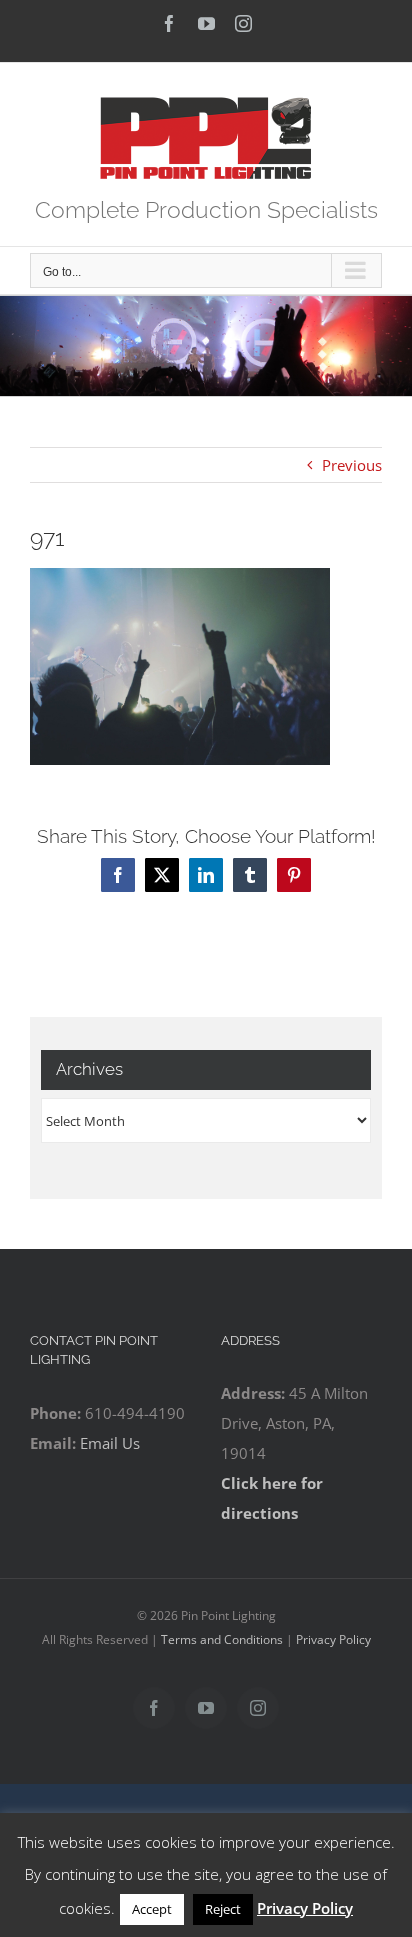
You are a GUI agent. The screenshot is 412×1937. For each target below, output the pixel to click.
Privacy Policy (333, 1639)
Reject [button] (223, 1909)
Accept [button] (152, 1909)
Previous (352, 465)
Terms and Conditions (222, 1639)
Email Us (110, 1443)
